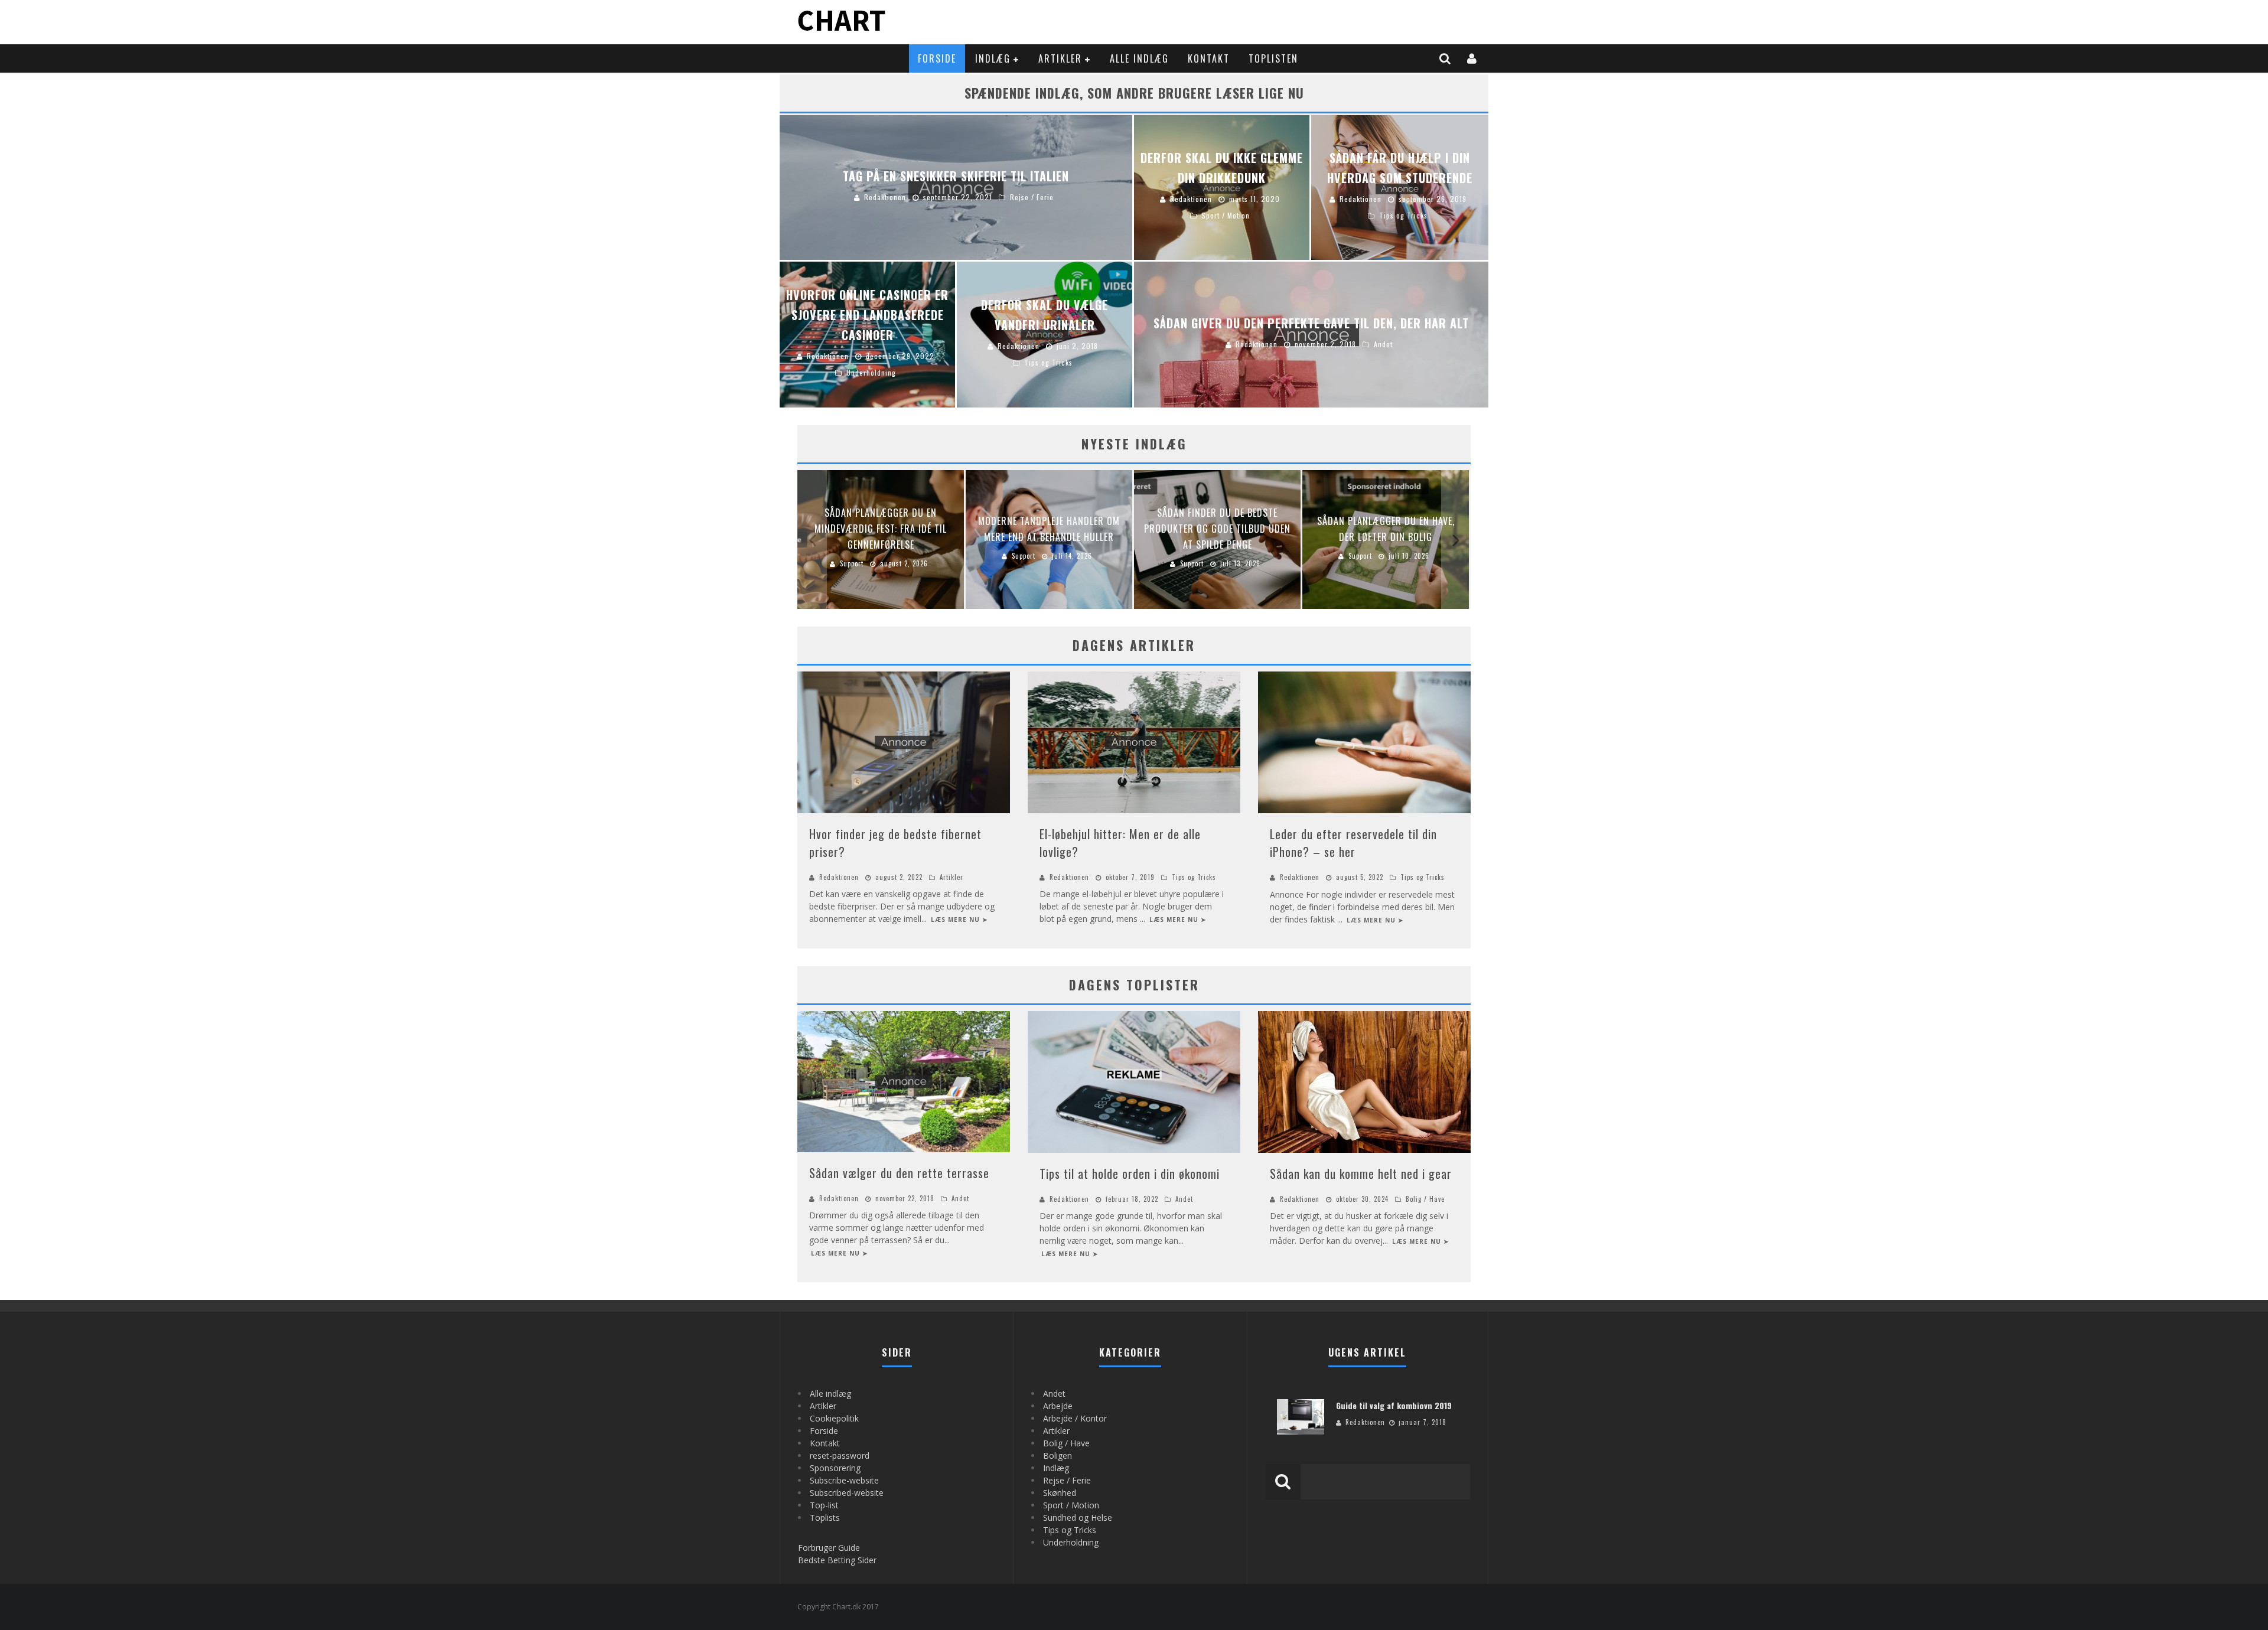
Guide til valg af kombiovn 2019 (1394, 1405)
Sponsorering (835, 1468)
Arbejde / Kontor (1075, 1418)
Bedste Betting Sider (837, 1560)
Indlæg (993, 58)
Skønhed (1060, 1493)
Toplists (825, 1517)
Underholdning (1071, 1542)
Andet (960, 1198)
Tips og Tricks (1194, 877)
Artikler (1060, 58)
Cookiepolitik (834, 1418)
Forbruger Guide (829, 1548)
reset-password (840, 1455)
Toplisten (1273, 58)
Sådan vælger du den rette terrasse (899, 1173)
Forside (937, 58)
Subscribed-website (847, 1493)
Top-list (824, 1505)
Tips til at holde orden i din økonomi (1130, 1173)
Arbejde (1058, 1406)
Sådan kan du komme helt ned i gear (1361, 1173)
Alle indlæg (1139, 58)
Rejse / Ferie (1067, 1480)
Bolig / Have (1425, 1199)
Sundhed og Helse (1078, 1517)
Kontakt (1209, 58)
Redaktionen (839, 877)
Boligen (1058, 1455)
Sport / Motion (1071, 1505)
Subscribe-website (844, 1480)
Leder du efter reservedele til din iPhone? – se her (1353, 843)
